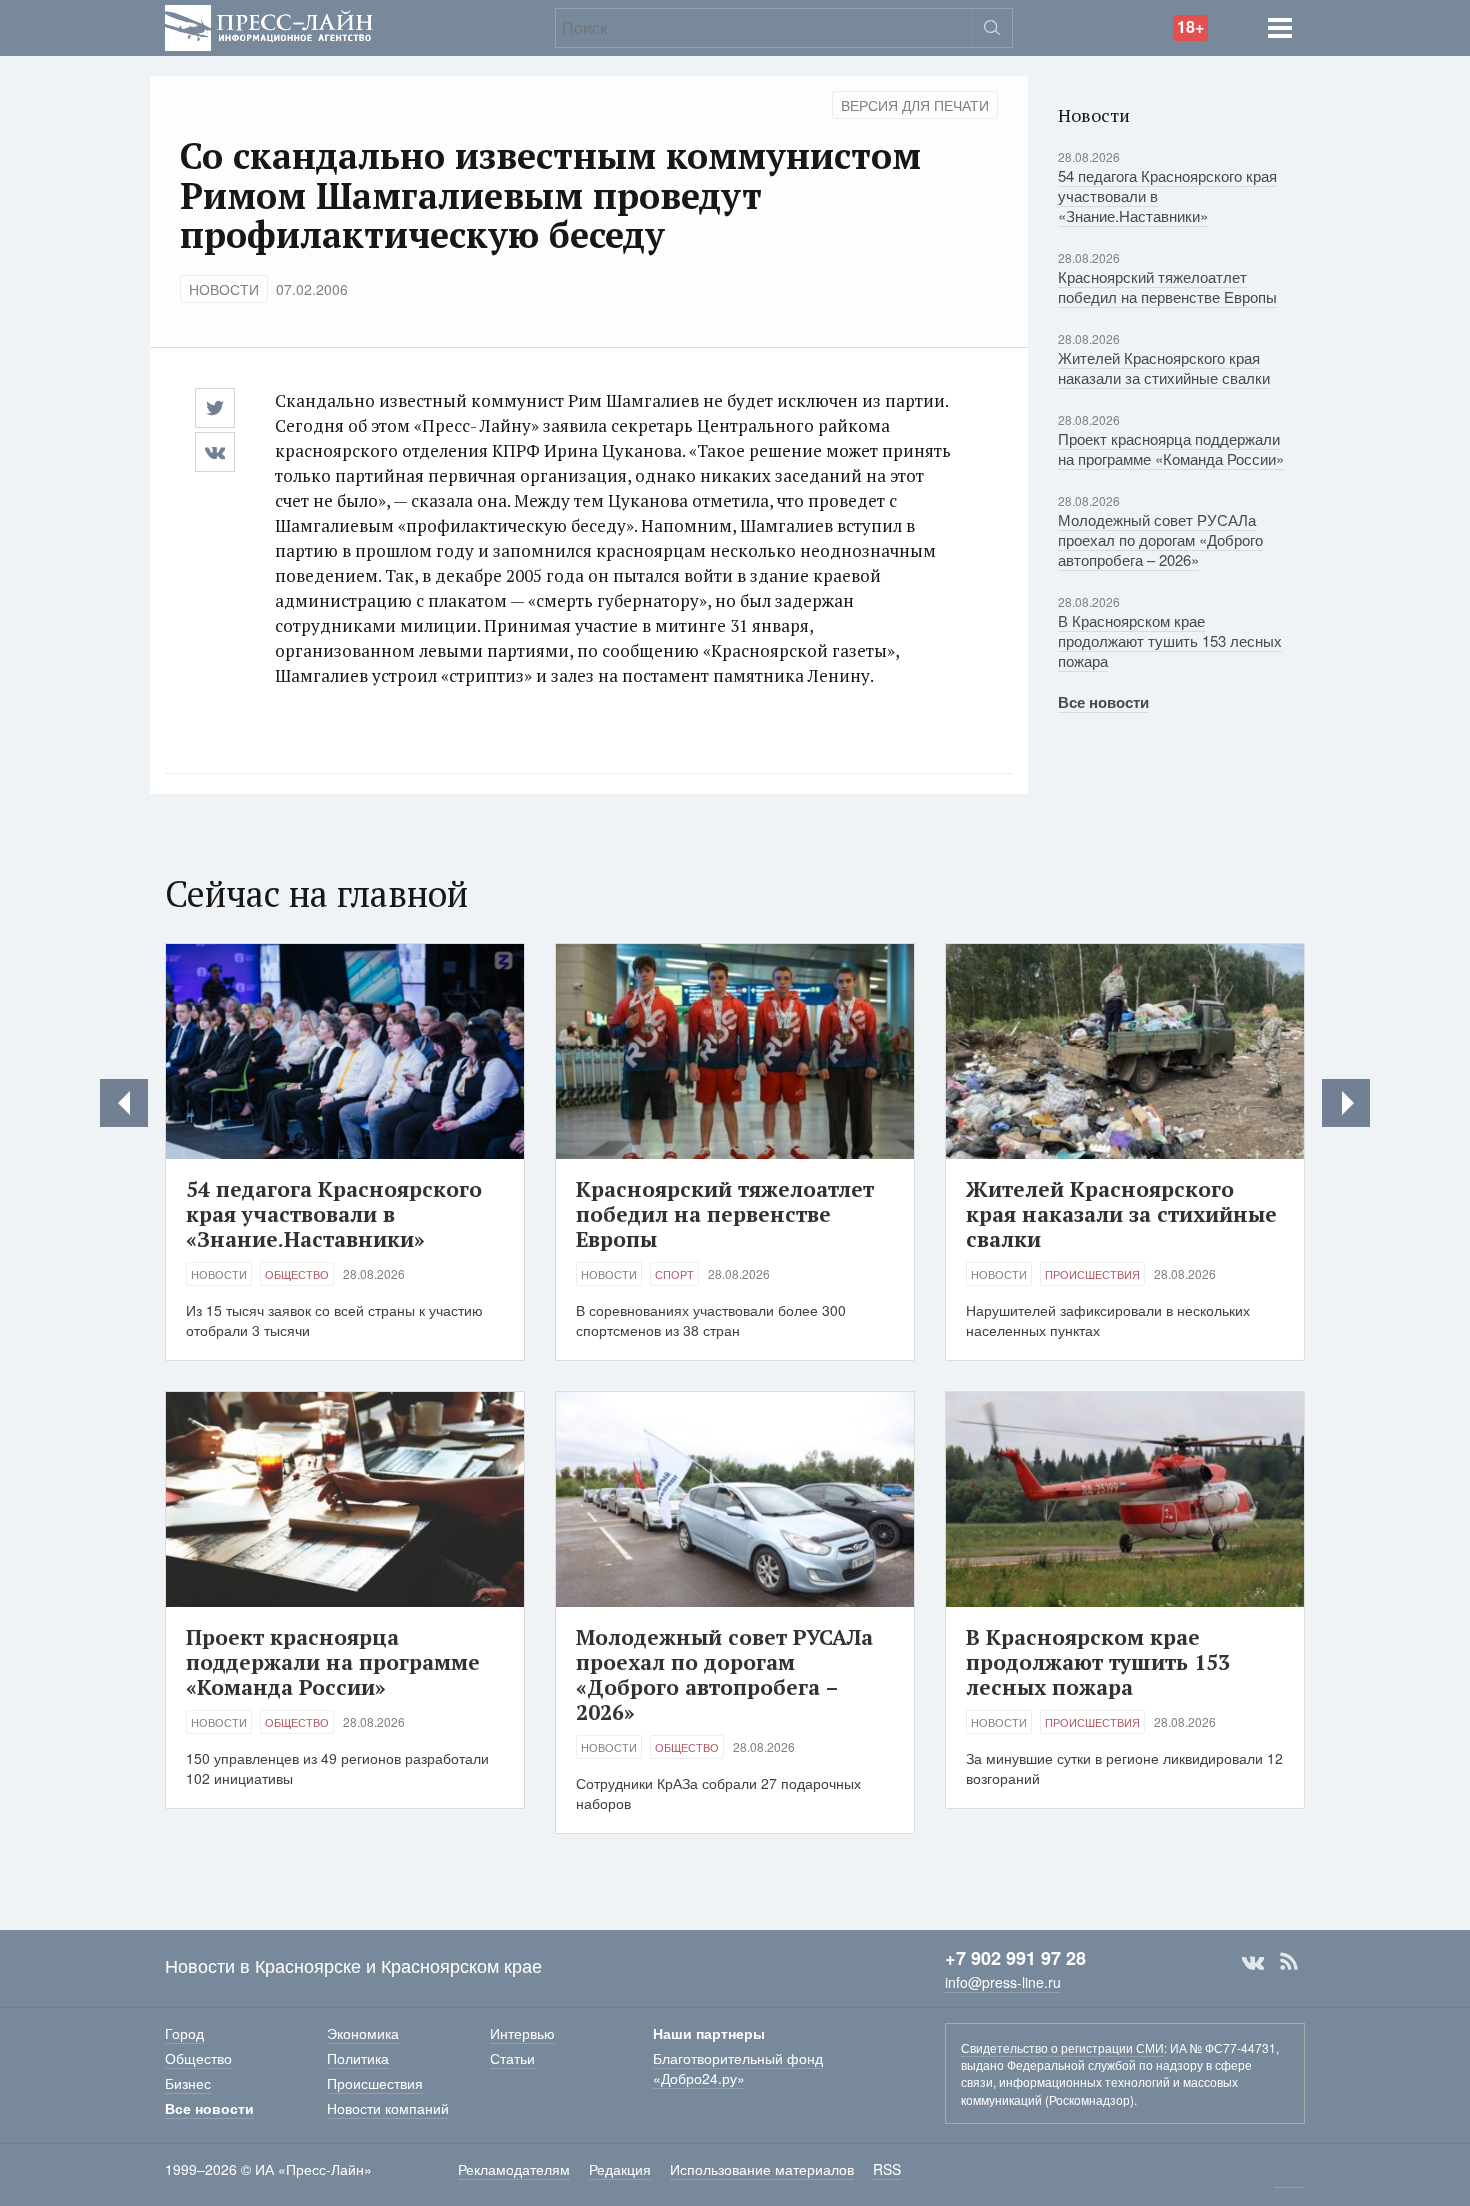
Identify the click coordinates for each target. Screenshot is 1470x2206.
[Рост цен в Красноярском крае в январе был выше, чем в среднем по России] (1346, 1103)
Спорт (674, 1274)
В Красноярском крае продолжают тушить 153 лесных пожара (1170, 640)
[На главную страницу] (269, 25)
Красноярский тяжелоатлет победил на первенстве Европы (1167, 286)
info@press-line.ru (1003, 1982)
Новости (224, 289)
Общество (297, 1274)
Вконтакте (1253, 1962)
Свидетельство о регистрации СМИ (1062, 2047)
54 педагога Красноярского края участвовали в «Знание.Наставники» (334, 1214)
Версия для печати (915, 105)
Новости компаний (388, 2108)
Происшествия (1092, 1274)
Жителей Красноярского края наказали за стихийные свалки (1164, 367)
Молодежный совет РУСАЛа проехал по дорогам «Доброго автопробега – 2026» (1160, 539)
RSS (1289, 1962)
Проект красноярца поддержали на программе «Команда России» (1171, 448)
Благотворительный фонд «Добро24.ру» (738, 2068)
